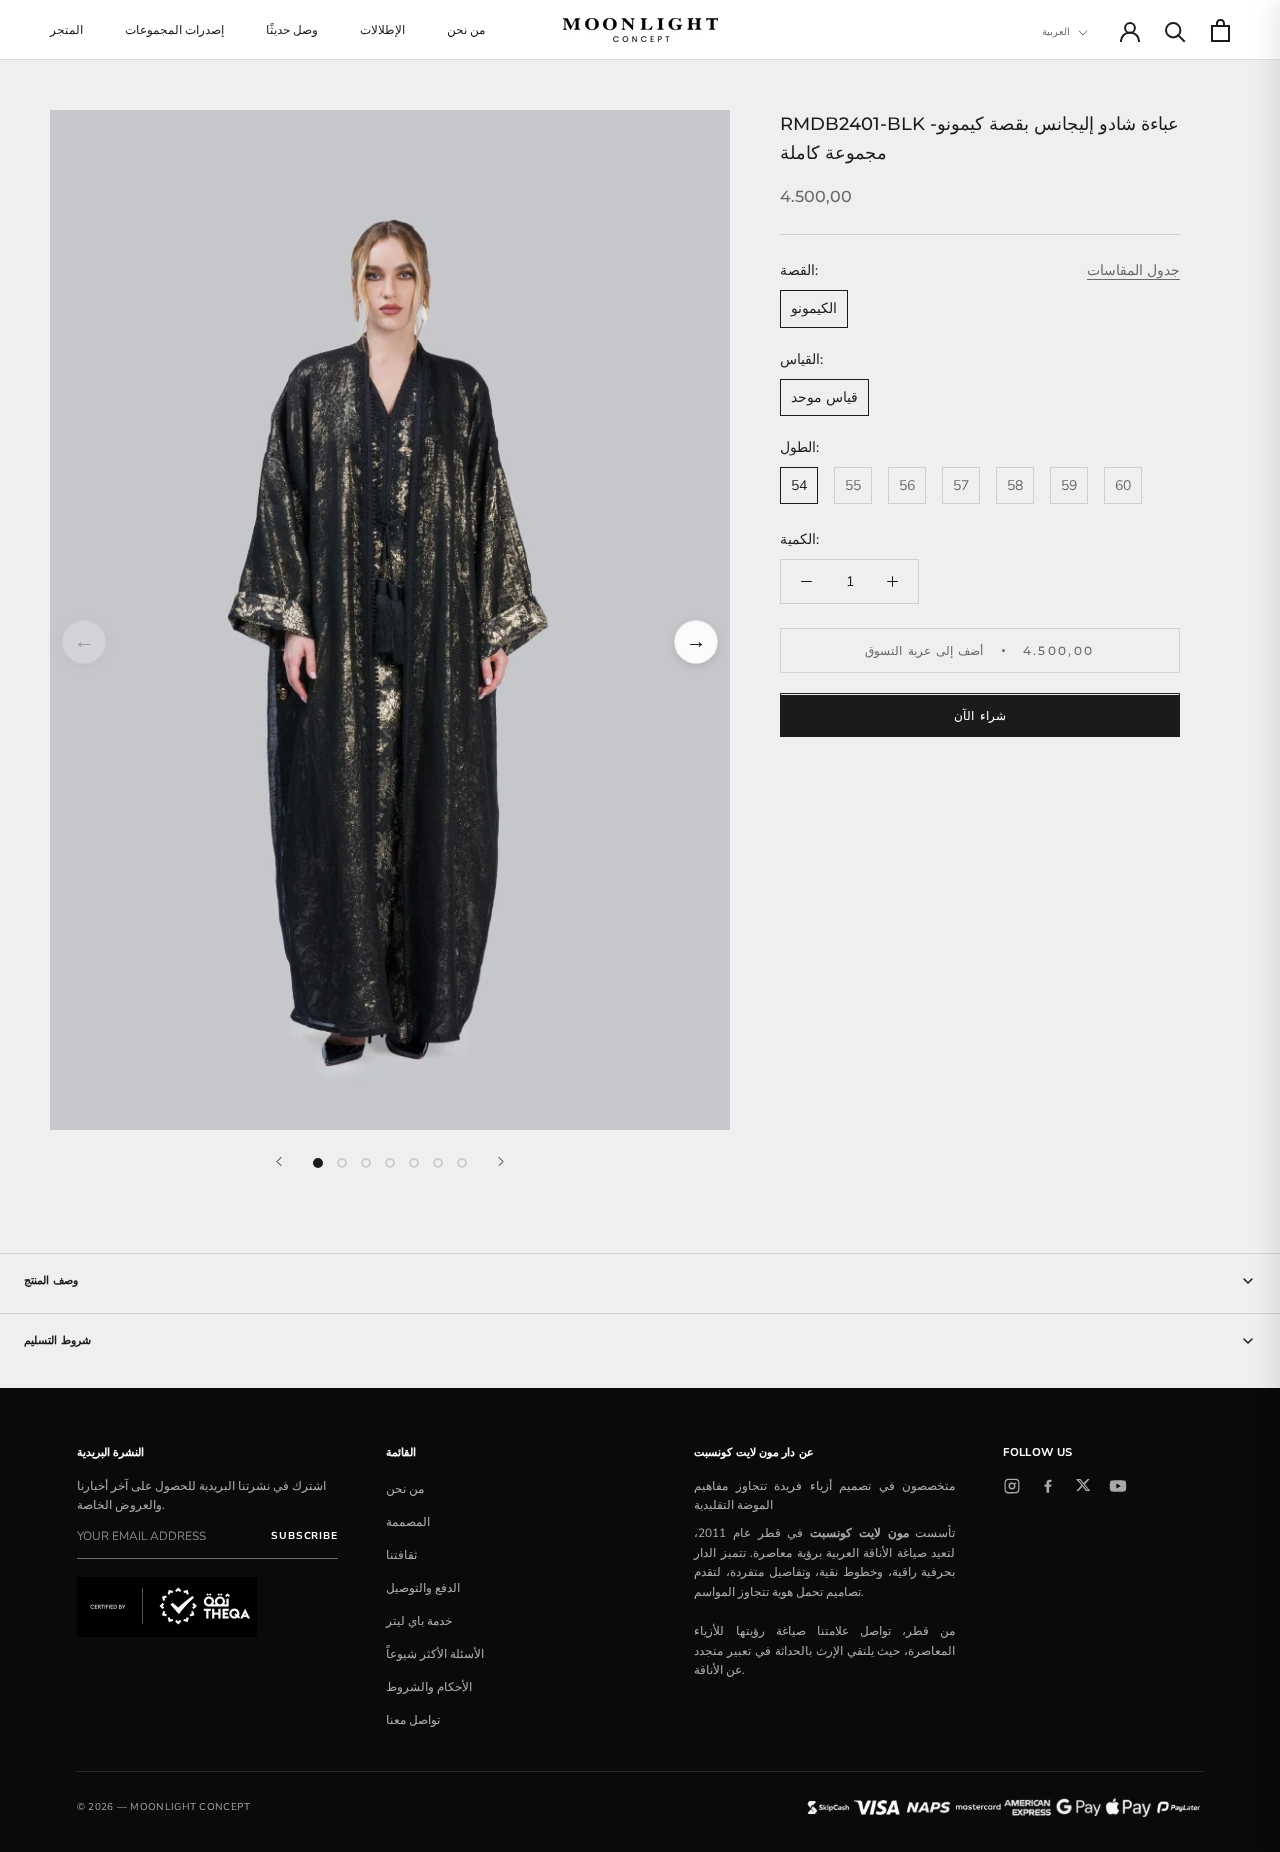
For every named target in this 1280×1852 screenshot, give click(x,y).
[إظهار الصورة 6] (438, 1163)
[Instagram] (1012, 1486)
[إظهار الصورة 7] (462, 1163)
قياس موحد (824, 397)
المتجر (66, 29)
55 (853, 485)
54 (799, 485)
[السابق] (279, 1161)
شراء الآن (979, 716)
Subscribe (304, 1536)
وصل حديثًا (292, 29)
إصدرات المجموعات (174, 29)
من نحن (466, 29)
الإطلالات (382, 29)
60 (1123, 485)
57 (961, 485)
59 (1069, 485)
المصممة (408, 1522)
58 (1015, 485)
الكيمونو (814, 309)
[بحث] (1175, 30)
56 (907, 485)
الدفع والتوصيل (423, 1588)
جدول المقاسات (1133, 271)
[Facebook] (1048, 1486)
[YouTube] (1118, 1486)
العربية (1056, 31)
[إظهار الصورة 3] (366, 1163)
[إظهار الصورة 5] (414, 1163)
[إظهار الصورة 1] (318, 1163)
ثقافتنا (401, 1555)
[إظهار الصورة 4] (390, 1163)
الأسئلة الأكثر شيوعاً (435, 1654)
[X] (1083, 1485)
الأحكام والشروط (429, 1687)
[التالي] (501, 1161)
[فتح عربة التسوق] (1220, 30)
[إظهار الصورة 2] (342, 1163)
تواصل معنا (413, 1720)
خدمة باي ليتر (419, 1621)
